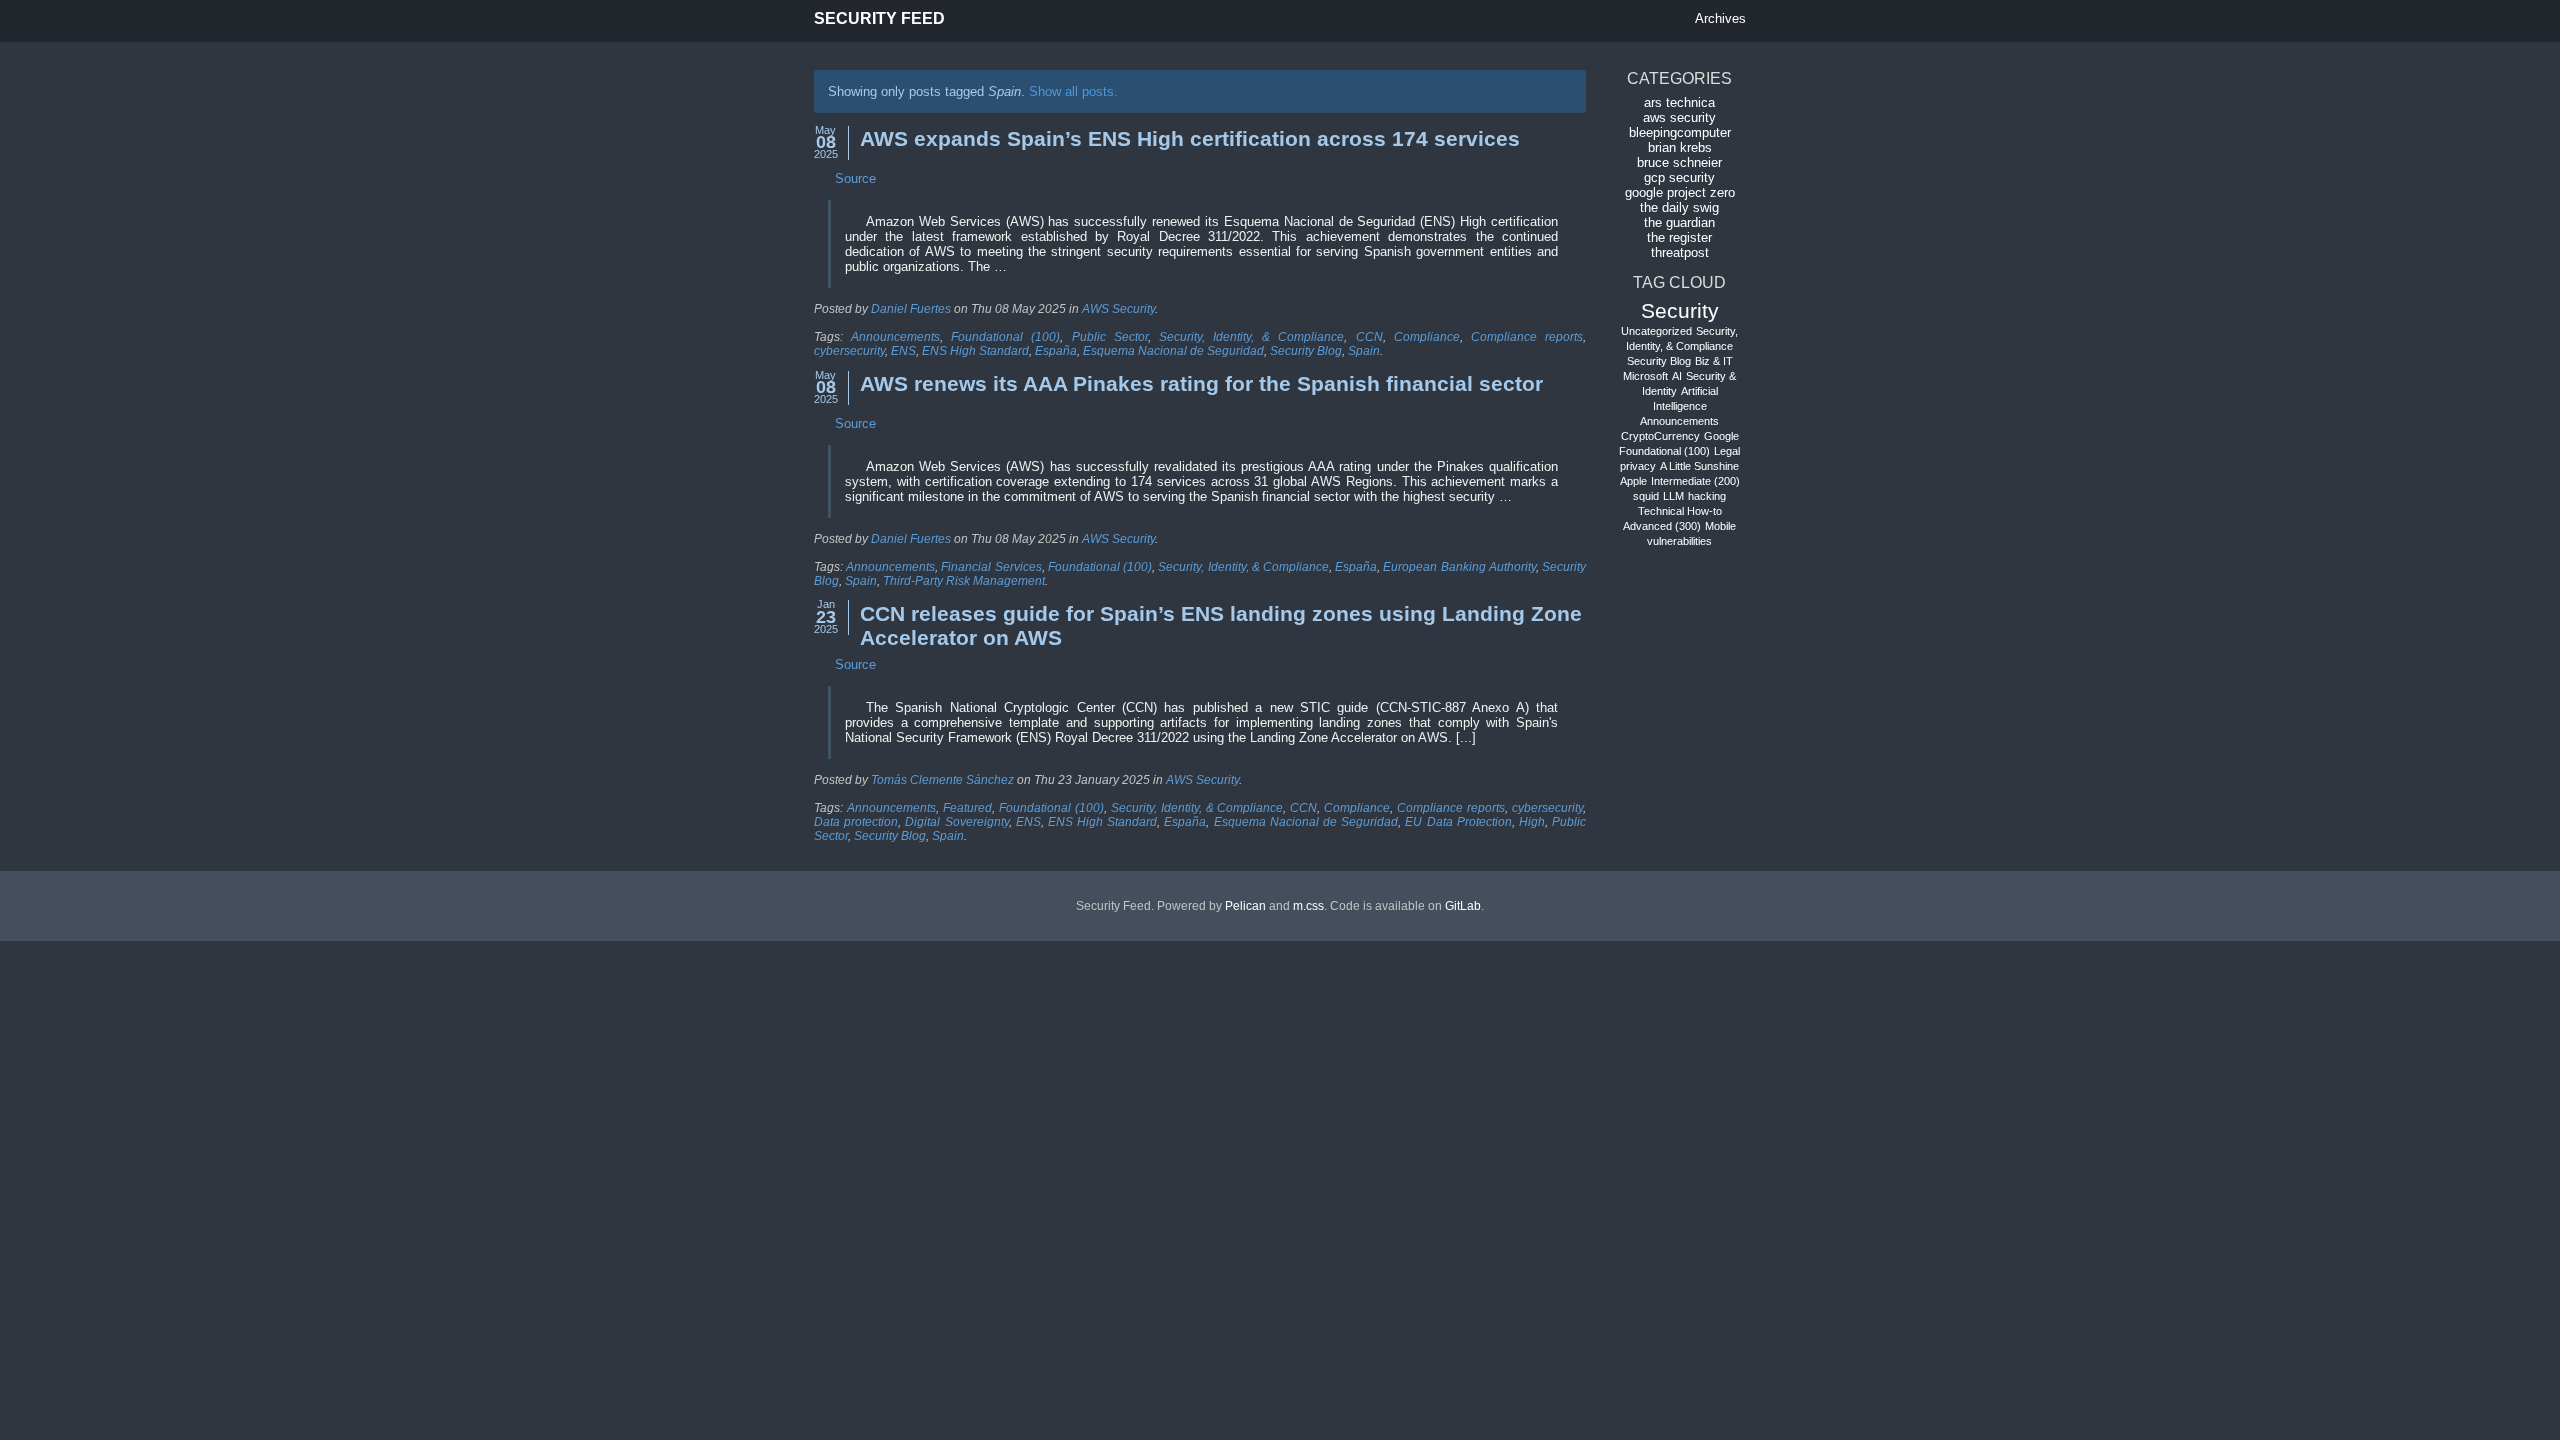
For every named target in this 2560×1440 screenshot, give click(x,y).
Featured (967, 808)
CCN (1369, 337)
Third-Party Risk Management (964, 581)
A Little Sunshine (1699, 466)
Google (1721, 436)
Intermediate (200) (1695, 481)
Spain (1364, 351)
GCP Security (1679, 177)
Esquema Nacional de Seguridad (1173, 351)
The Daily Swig (1679, 207)
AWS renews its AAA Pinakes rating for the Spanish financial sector (1201, 383)
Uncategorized (1656, 331)
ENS (903, 351)
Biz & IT (1714, 361)
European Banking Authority (1459, 567)
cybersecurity (849, 351)
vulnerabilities (1679, 541)
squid (1646, 496)
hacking (1707, 496)
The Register (1679, 237)
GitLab (1463, 906)
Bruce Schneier (1679, 162)
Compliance (1427, 337)
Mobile (1720, 526)
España (1056, 351)
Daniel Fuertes (911, 309)
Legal (1727, 451)
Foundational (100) (1005, 337)
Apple (1633, 481)
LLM (1673, 496)
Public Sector (1110, 337)
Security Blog (1306, 351)
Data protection (856, 822)
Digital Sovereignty (956, 822)
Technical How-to (1680, 511)
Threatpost (1680, 252)
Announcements (895, 337)
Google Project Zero (1680, 192)
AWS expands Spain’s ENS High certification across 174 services (1190, 138)
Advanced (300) (1662, 526)
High (1532, 822)
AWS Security (1118, 309)
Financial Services (991, 567)
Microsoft (1645, 376)
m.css (1308, 906)
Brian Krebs (1680, 147)
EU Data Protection (1458, 822)
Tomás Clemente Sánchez (942, 780)
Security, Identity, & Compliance (1251, 337)
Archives (1720, 18)
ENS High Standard (975, 351)
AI (1677, 376)
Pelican (1245, 906)
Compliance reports (1527, 337)
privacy (1638, 466)
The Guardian (1679, 222)
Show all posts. (1073, 91)
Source (855, 178)
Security (1680, 310)
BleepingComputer (1680, 132)
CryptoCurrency (1660, 436)
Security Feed (879, 18)
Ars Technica (1679, 102)
